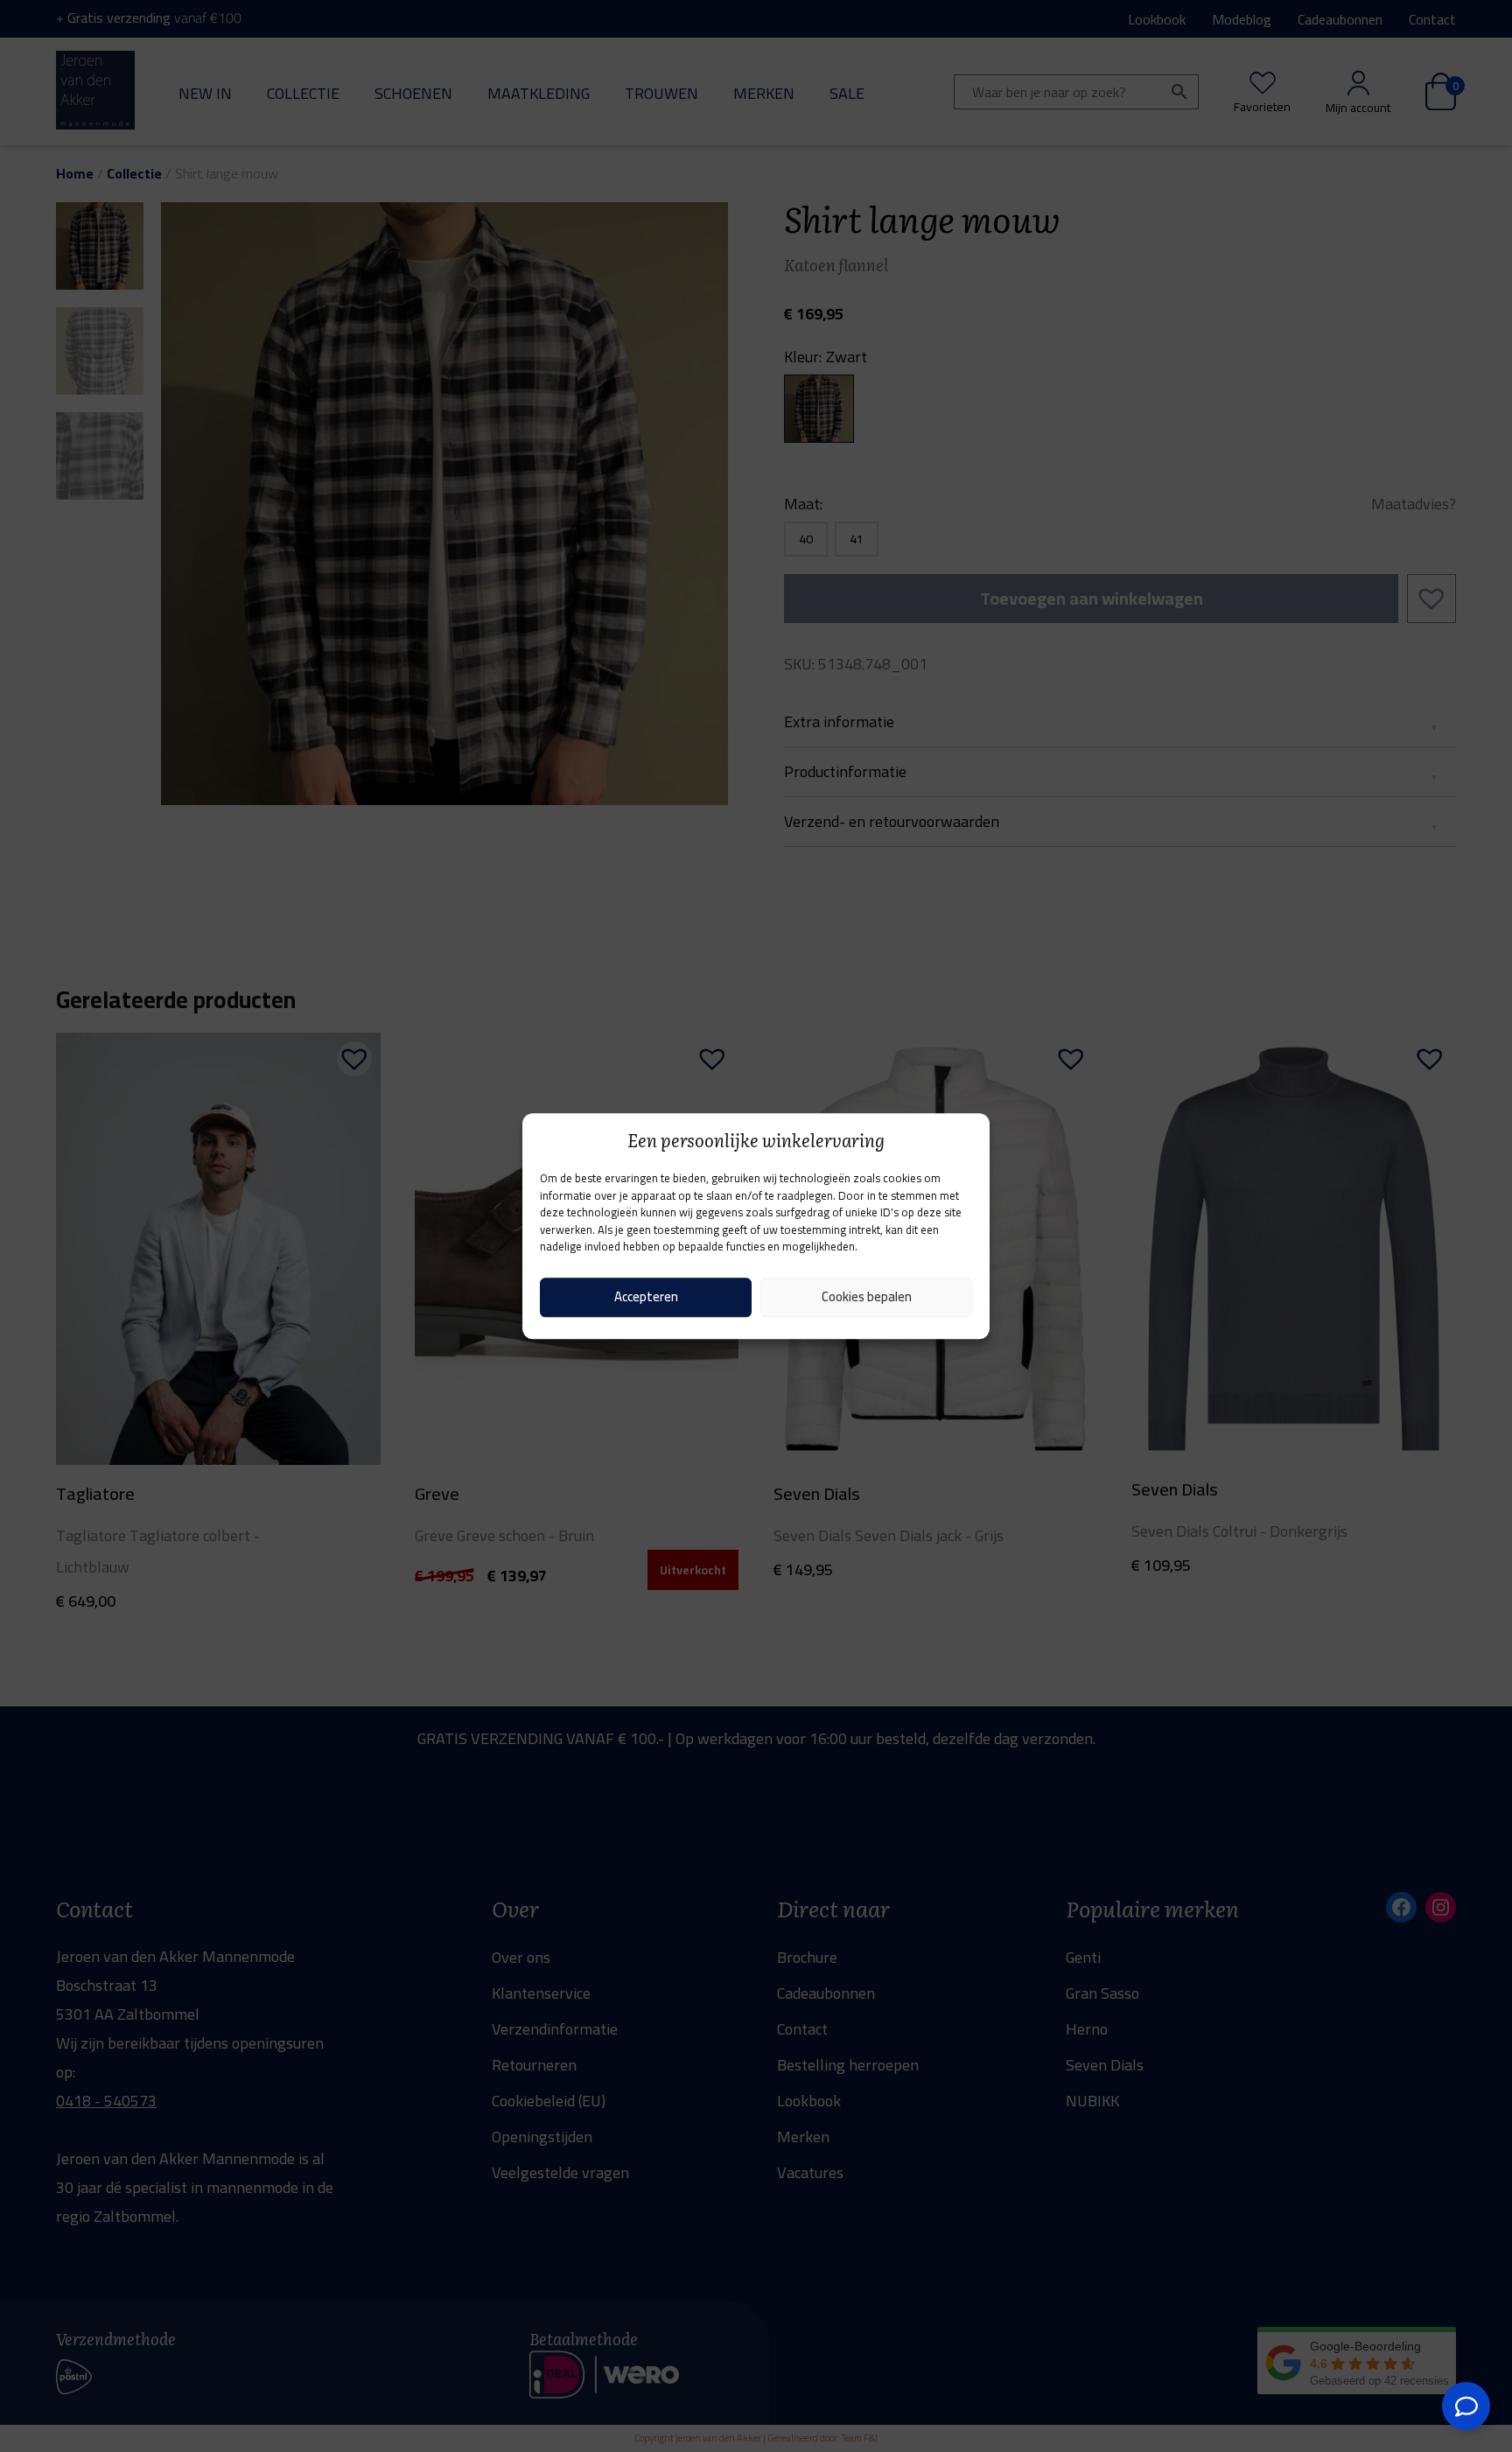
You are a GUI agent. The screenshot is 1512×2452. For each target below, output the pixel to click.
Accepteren (646, 1296)
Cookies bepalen (867, 1296)
